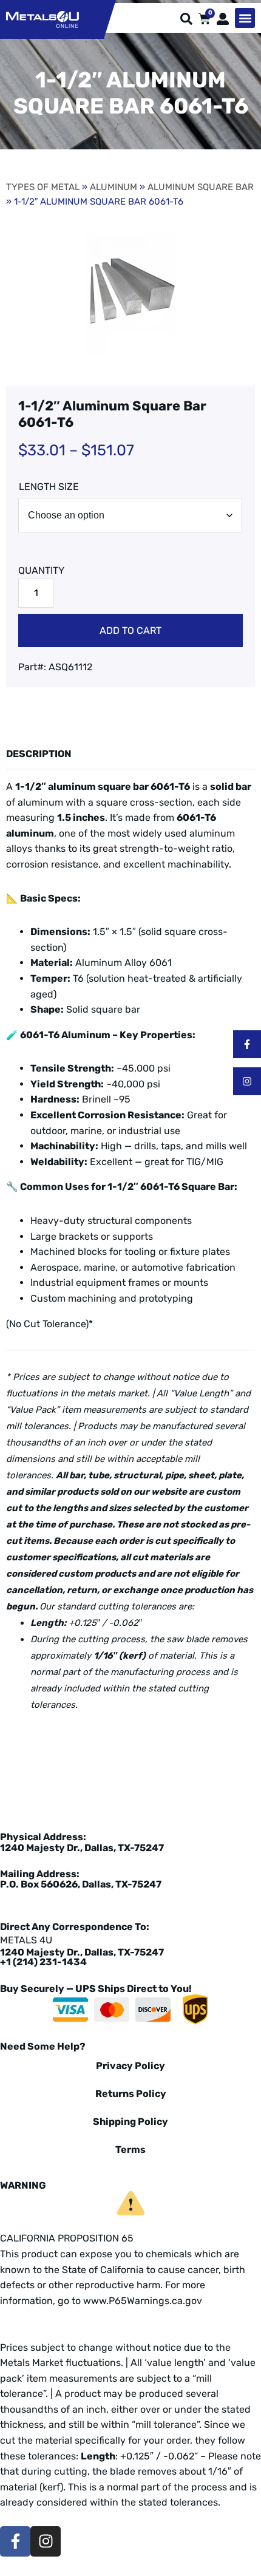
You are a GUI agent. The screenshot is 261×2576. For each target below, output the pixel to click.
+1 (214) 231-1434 (43, 1962)
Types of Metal (43, 187)
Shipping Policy (130, 2122)
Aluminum (114, 187)
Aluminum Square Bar (201, 187)
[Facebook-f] (247, 1044)
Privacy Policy (130, 2066)
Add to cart (130, 630)
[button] (245, 18)
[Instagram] (247, 1081)
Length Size (49, 487)
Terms (130, 2149)
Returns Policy (131, 2094)
